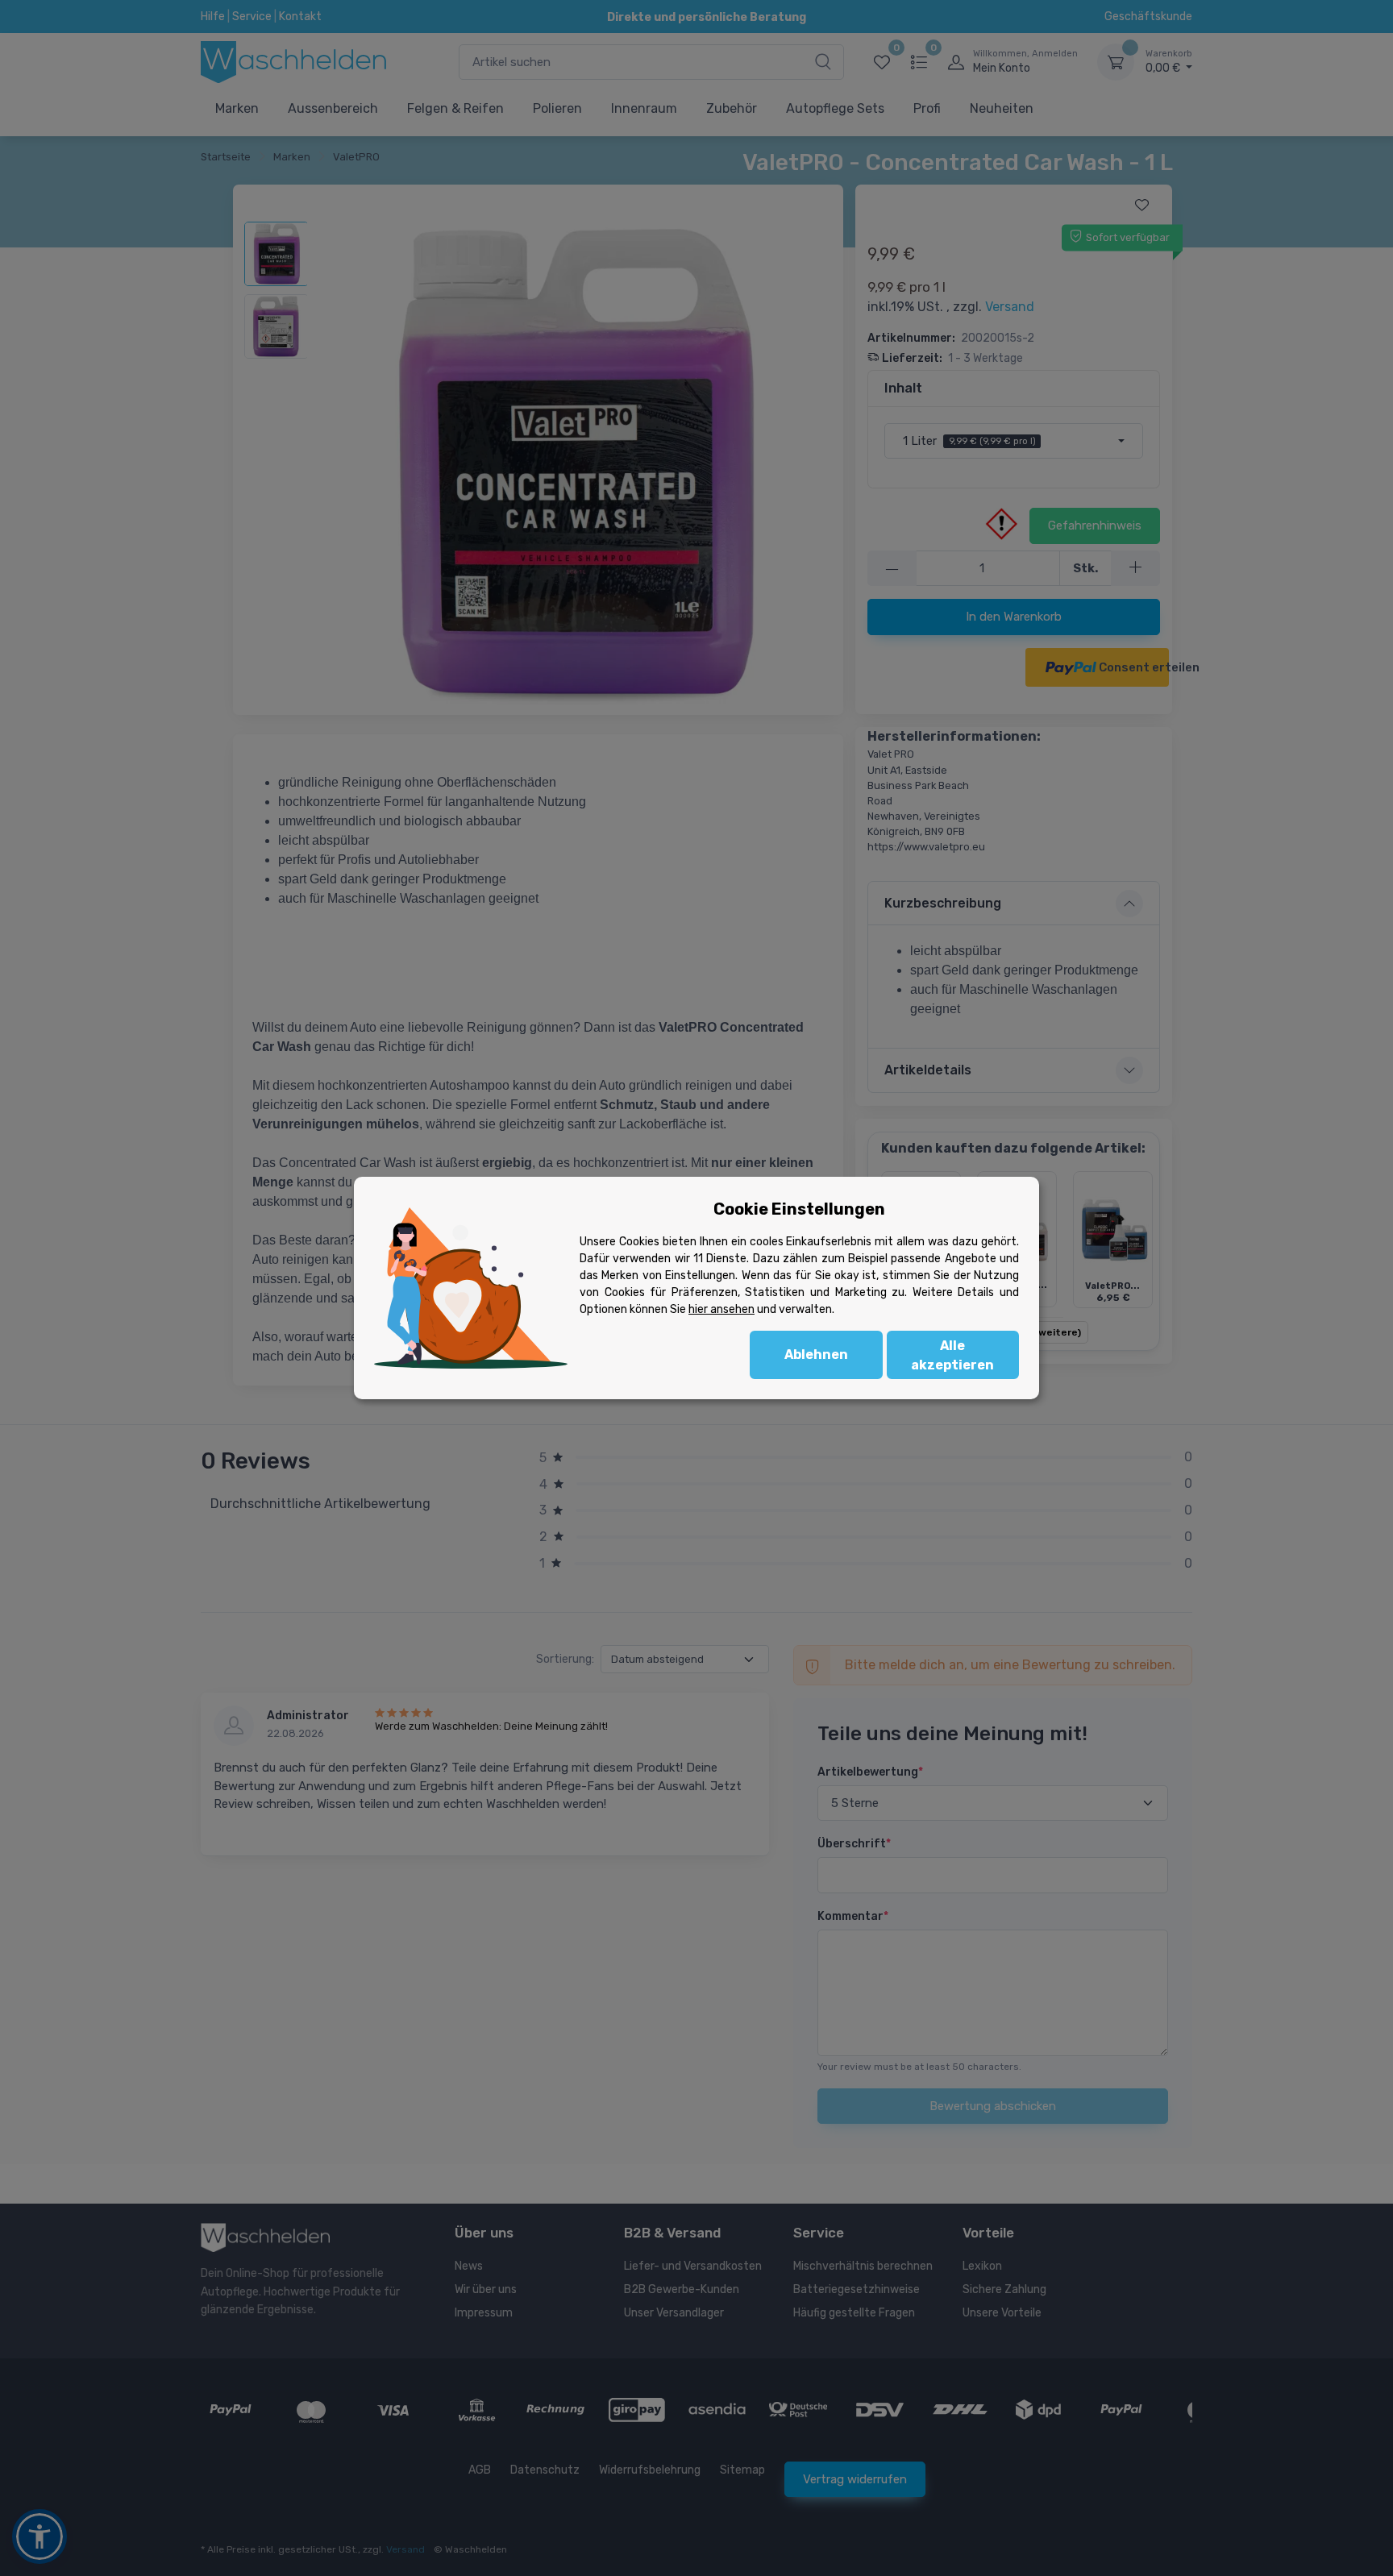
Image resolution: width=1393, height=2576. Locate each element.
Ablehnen (816, 1354)
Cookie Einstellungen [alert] (799, 1209)
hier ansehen (721, 1309)
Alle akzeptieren (952, 1355)
